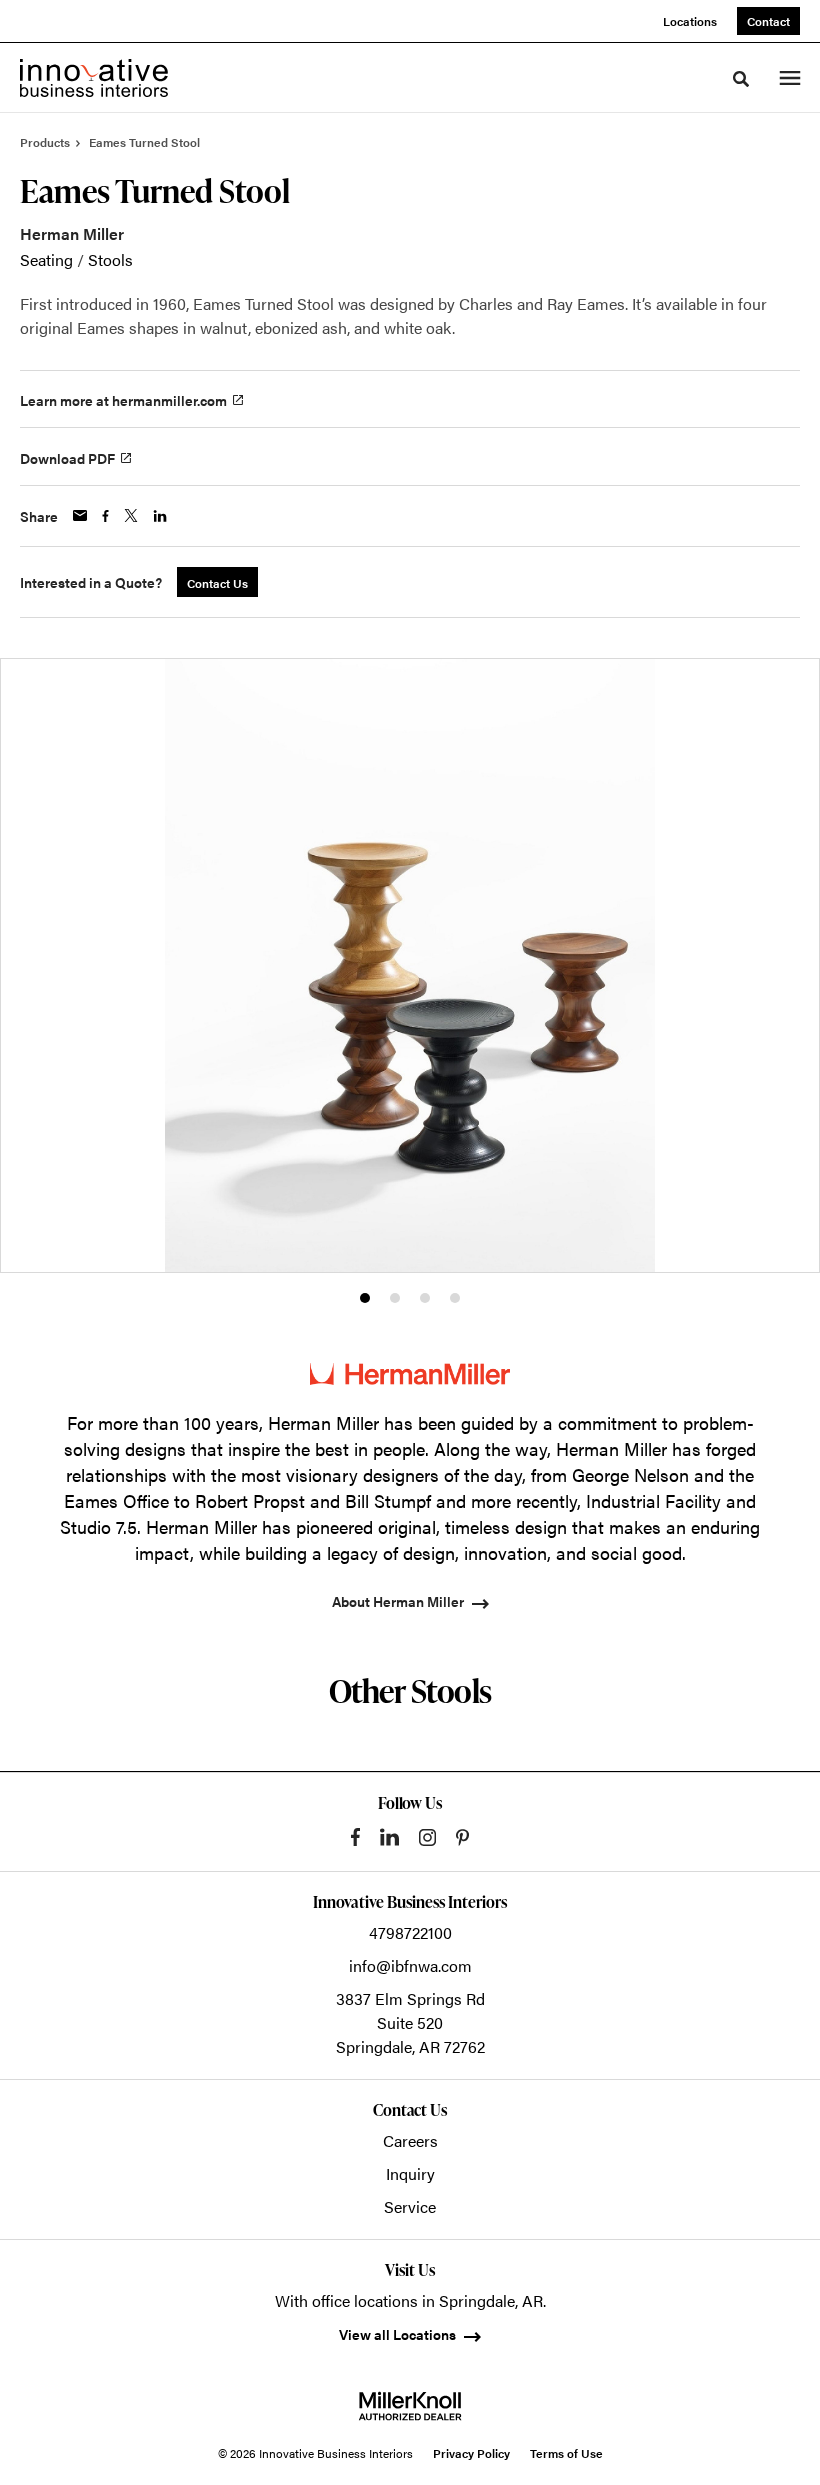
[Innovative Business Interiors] (94, 78)
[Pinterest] (462, 1837)
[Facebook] (355, 1837)
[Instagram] (427, 1837)
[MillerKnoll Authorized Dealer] (410, 2406)
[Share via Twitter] (131, 515)
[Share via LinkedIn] (160, 516)
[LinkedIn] (389, 1837)
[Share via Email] (80, 515)
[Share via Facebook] (105, 516)
